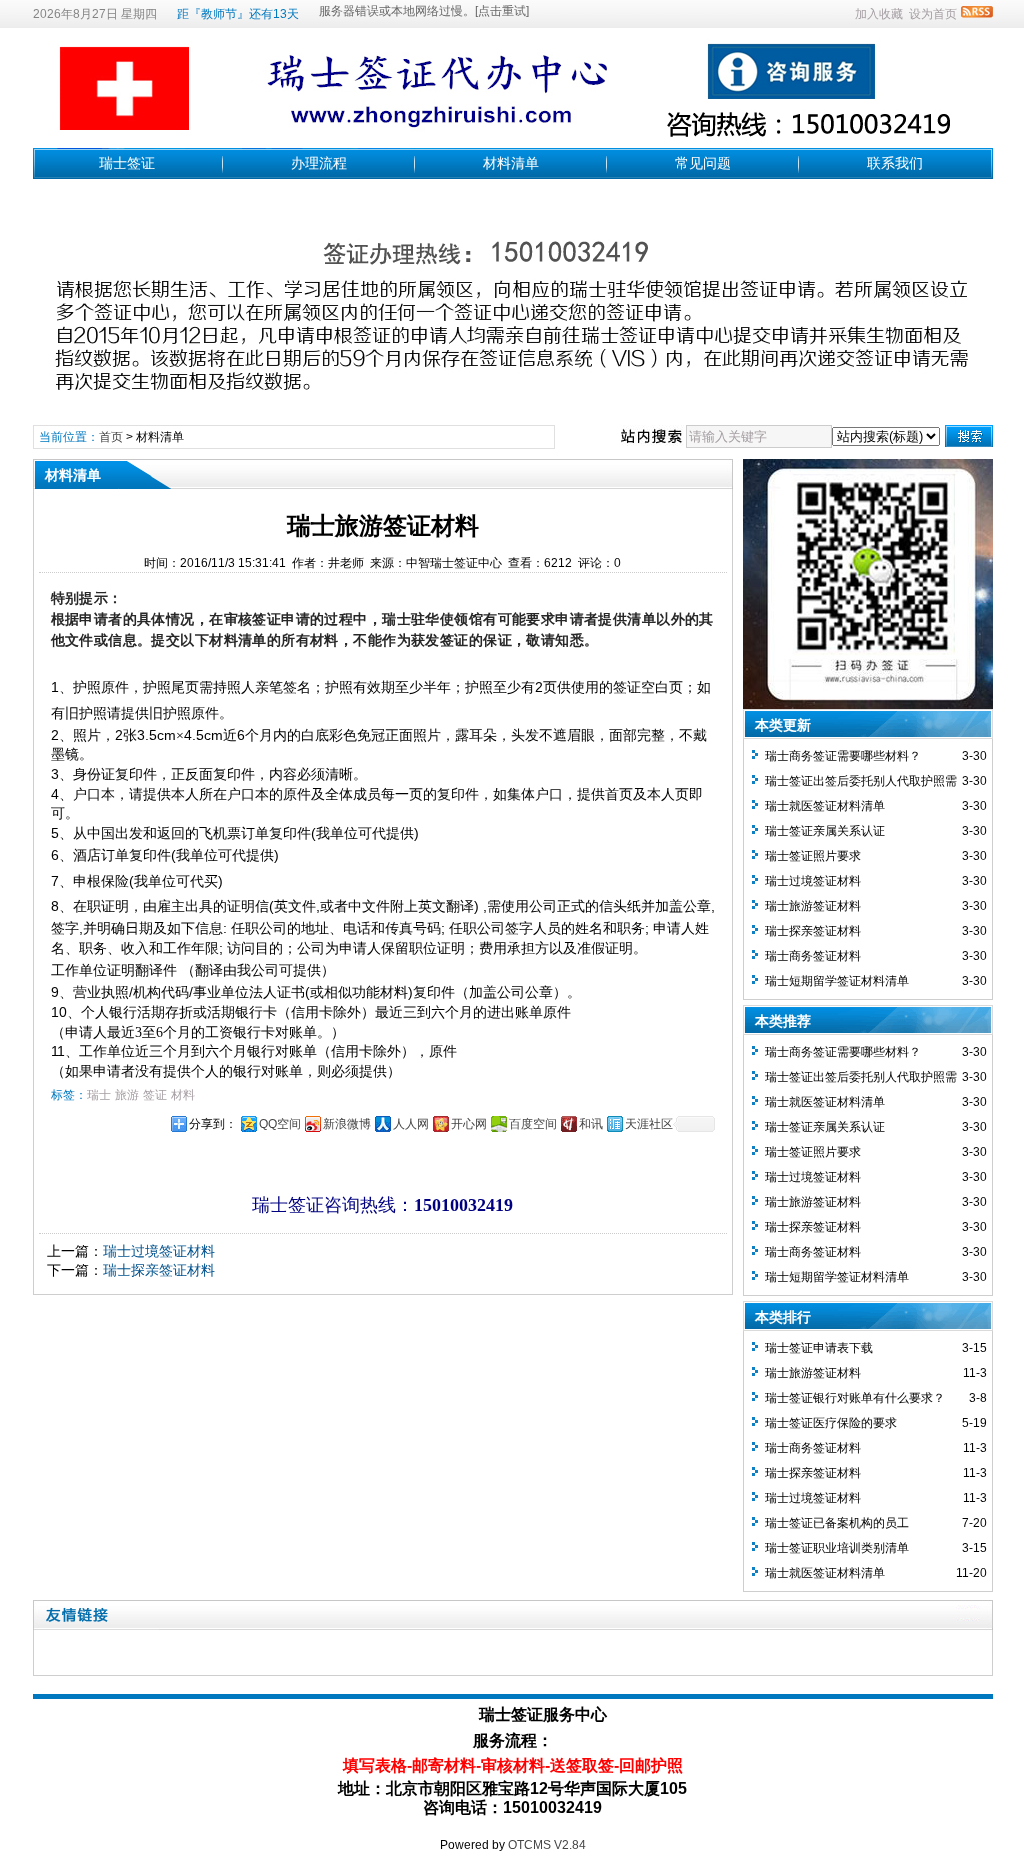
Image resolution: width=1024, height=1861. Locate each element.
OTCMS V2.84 (547, 1845)
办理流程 (319, 163)
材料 (183, 1095)
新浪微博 (347, 1124)
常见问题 (703, 163)
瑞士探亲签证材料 (159, 1270)
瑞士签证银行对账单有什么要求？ (855, 1398)
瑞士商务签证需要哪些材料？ (843, 756)
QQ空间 (280, 1124)
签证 (155, 1095)
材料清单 (511, 163)
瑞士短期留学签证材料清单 (837, 981)
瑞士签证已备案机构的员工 (837, 1523)
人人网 (411, 1124)
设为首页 (933, 14)
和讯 (591, 1124)
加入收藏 (879, 14)
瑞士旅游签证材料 (813, 906)
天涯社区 (649, 1124)
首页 (111, 437)
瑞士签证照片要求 (813, 856)
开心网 (469, 1124)
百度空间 (533, 1124)
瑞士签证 (127, 163)
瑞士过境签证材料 (159, 1251)
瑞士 (99, 1095)
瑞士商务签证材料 (813, 956)
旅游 (127, 1095)
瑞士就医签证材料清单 (825, 806)
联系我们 (895, 163)
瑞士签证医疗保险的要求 (831, 1423)
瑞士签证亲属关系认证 (825, 831)
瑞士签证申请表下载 (819, 1348)
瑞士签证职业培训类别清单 (837, 1548)
